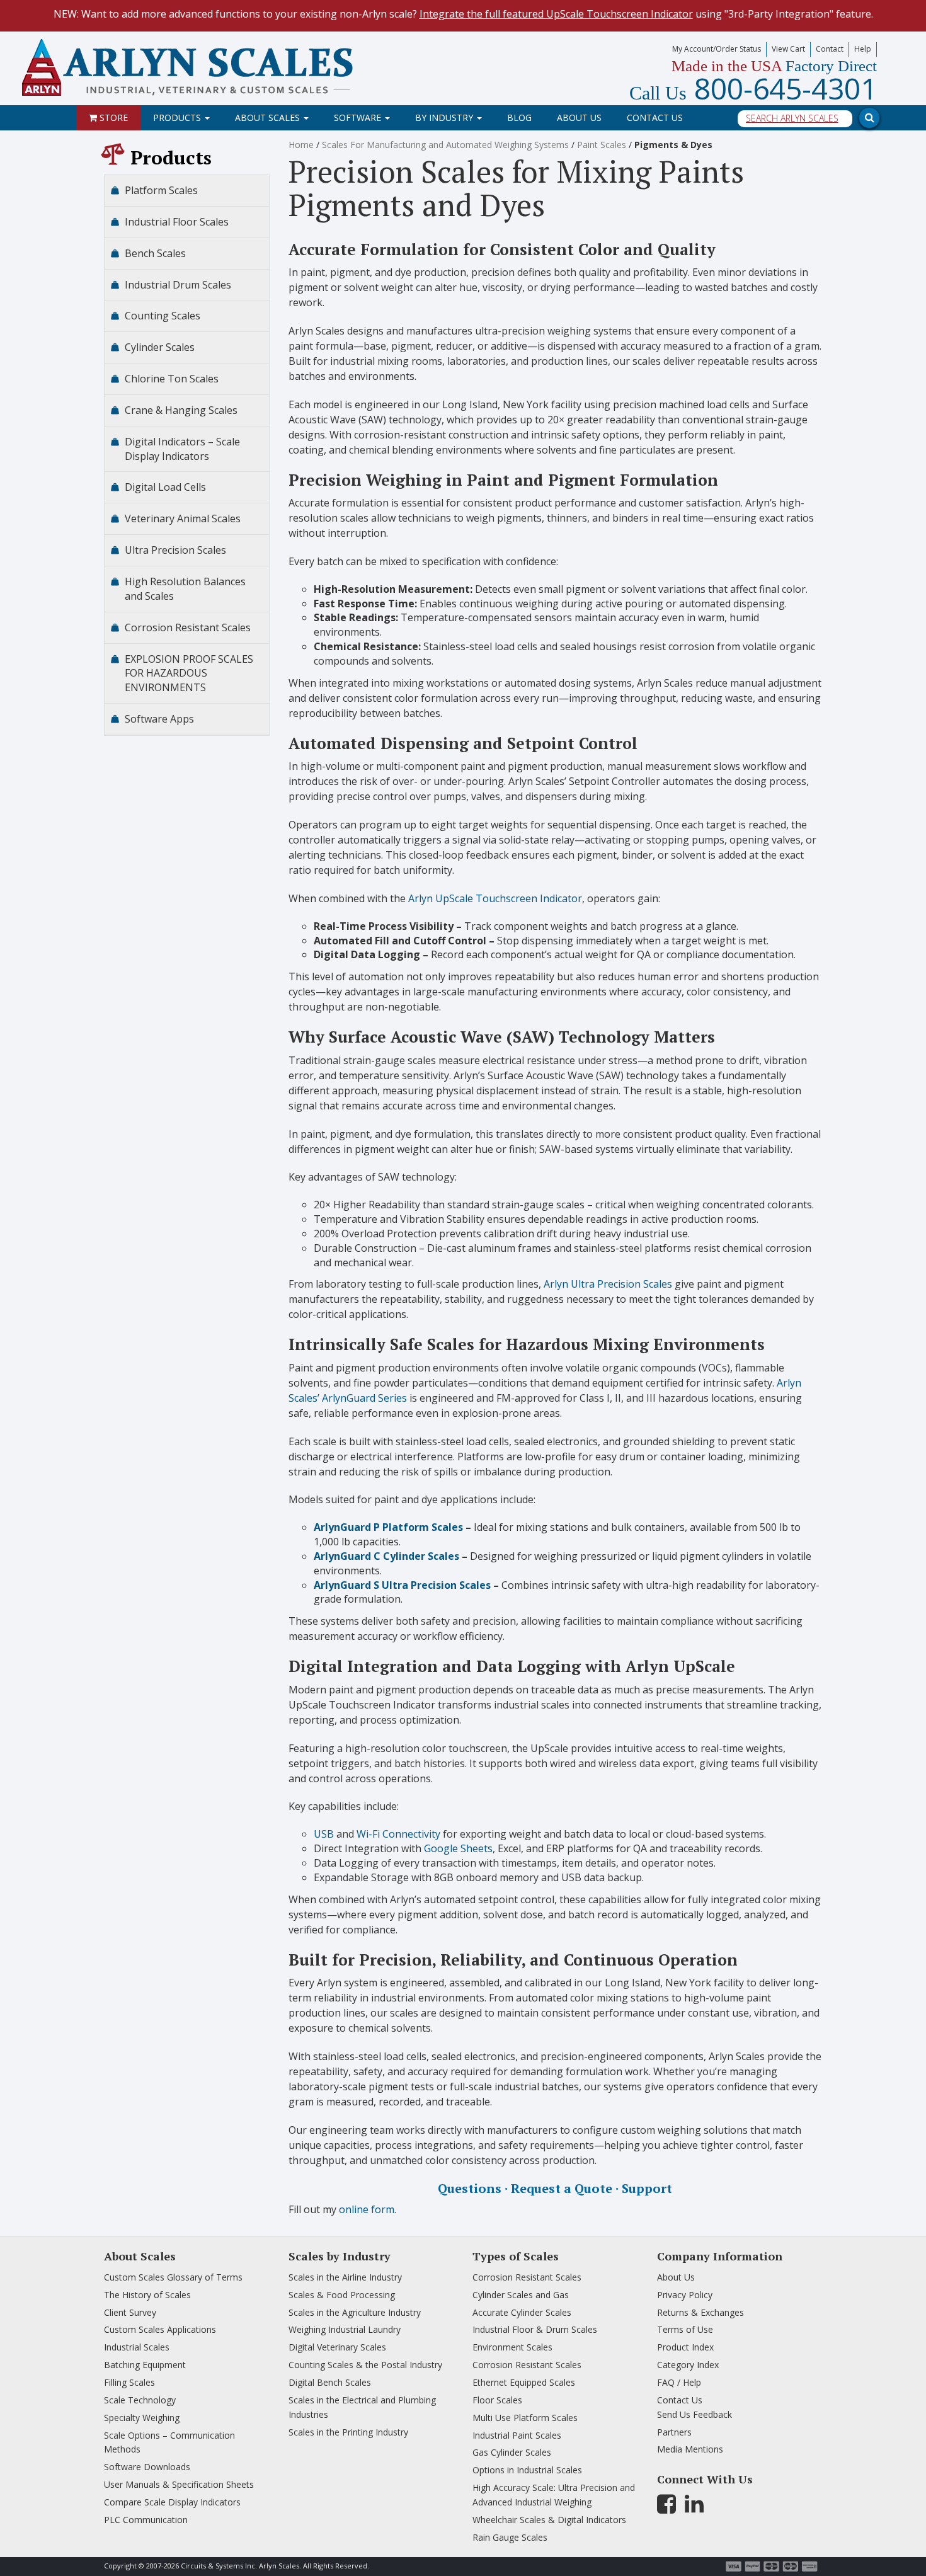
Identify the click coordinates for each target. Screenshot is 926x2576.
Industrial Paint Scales (517, 2435)
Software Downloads (147, 2467)
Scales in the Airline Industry (345, 2277)
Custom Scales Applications (160, 2329)
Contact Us (655, 117)
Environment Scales (512, 2347)
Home (301, 145)
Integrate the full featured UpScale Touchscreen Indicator (556, 14)
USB (324, 1834)
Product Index (685, 2347)
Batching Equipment (145, 2365)
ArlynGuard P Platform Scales (388, 1527)
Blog (519, 117)
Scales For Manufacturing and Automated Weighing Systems (445, 145)
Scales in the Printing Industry (348, 2432)
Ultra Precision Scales (175, 550)
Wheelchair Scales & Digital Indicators (549, 2520)
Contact (830, 49)
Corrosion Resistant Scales (188, 627)
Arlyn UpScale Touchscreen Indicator (495, 898)
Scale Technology (140, 2400)
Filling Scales (129, 2382)
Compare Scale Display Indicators (172, 2502)
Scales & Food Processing (342, 2295)
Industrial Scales (137, 2347)
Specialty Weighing (142, 2418)
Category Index (688, 2365)
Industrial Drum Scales (178, 285)
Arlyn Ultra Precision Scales (608, 1284)
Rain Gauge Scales (510, 2537)
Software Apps (159, 719)
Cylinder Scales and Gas (521, 2295)
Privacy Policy (685, 2295)
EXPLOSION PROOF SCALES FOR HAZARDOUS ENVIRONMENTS (189, 673)
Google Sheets (458, 1848)
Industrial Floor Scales (177, 222)
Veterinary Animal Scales (183, 518)
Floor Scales (497, 2400)
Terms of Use (685, 2329)
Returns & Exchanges (700, 2312)
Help (863, 49)
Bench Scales (155, 253)
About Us (579, 117)
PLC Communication (146, 2520)
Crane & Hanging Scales (181, 410)
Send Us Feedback (694, 2414)
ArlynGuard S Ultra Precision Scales (402, 1585)
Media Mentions (690, 2449)
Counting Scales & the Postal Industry (365, 2365)
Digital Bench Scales (330, 2382)
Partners (674, 2432)
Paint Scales (602, 145)
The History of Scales (147, 2295)
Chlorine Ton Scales (172, 379)
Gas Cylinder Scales (512, 2452)
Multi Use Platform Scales (525, 2418)
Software (359, 117)
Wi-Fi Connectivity (398, 1834)
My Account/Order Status (717, 49)
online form (367, 2209)
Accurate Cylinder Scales (522, 2312)
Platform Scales (161, 190)
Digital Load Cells (165, 487)
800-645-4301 (753, 88)
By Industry (445, 117)
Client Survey (130, 2312)
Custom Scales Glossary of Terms (173, 2277)
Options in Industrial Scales (527, 2470)
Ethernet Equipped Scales (524, 2382)
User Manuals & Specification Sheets (179, 2484)
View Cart (788, 49)
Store (112, 117)
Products (178, 117)
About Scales (269, 117)
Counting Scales (163, 316)
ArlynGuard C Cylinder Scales (386, 1556)
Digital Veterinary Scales (337, 2347)
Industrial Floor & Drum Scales (535, 2329)
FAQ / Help (679, 2382)
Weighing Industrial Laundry (345, 2329)
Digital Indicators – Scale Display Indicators (182, 449)
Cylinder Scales (160, 347)
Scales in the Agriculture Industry (355, 2312)
